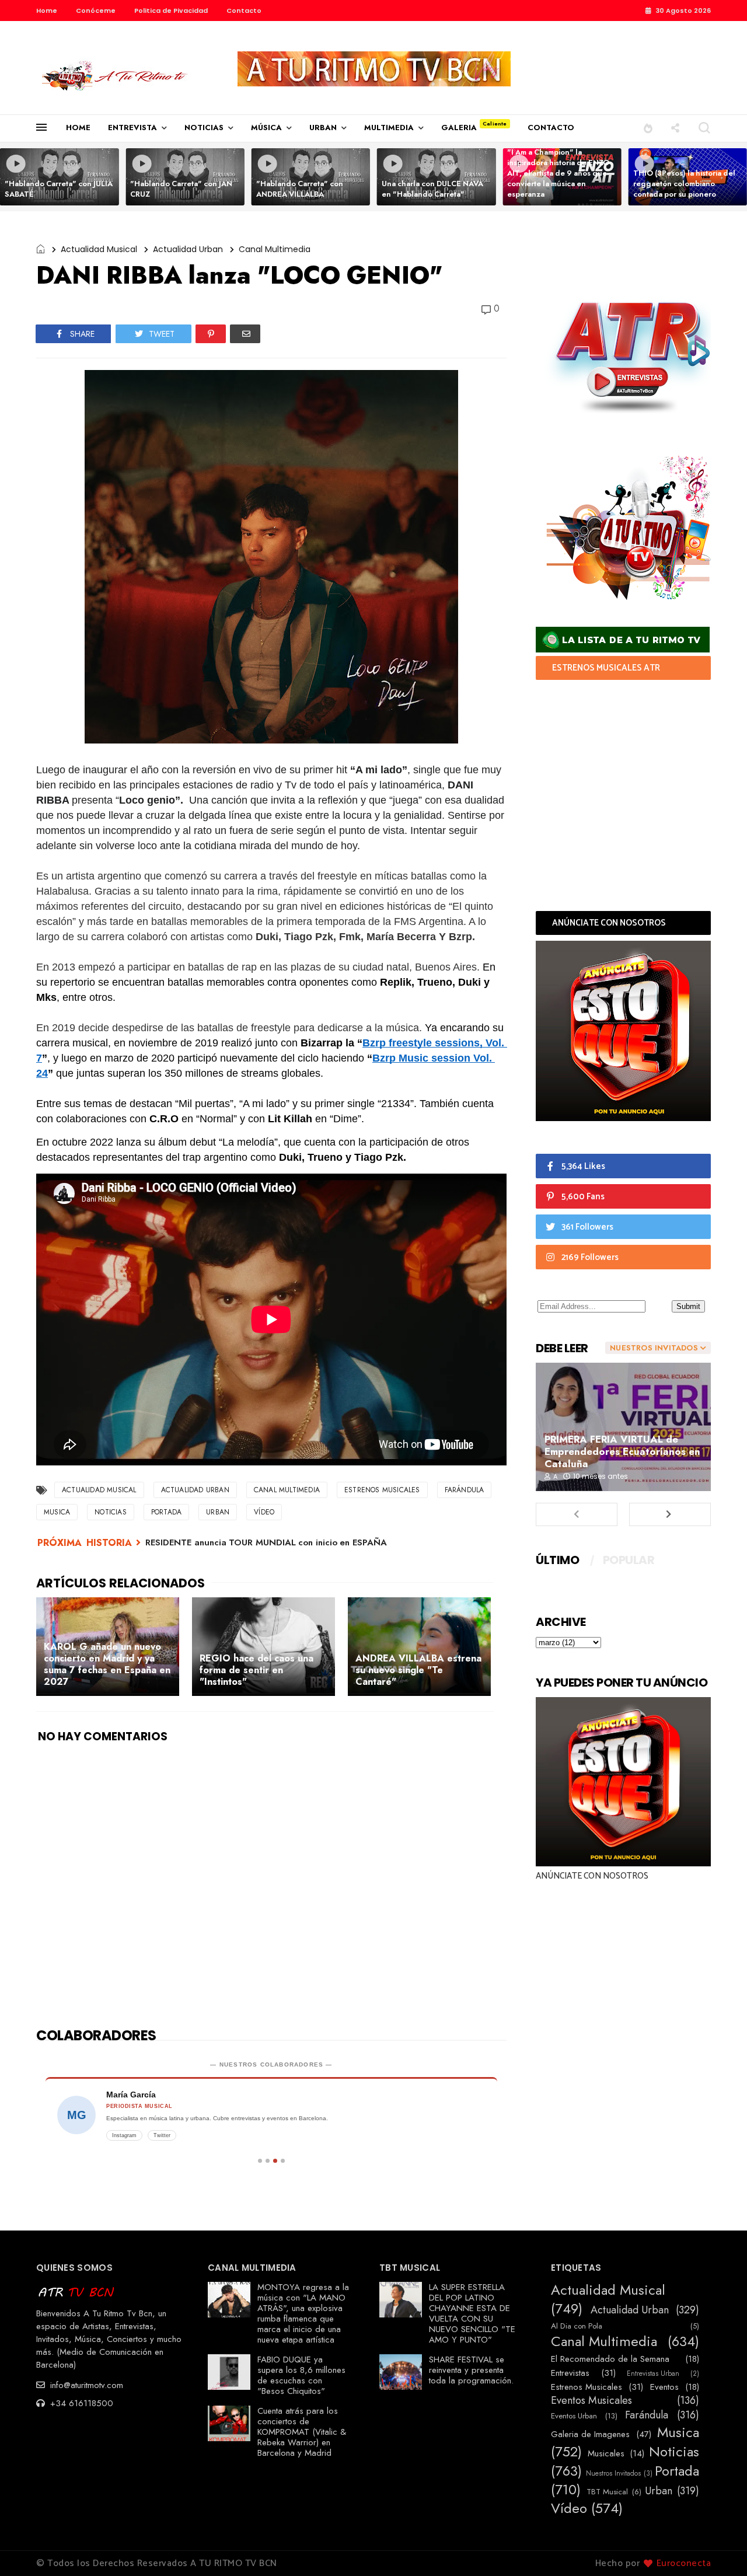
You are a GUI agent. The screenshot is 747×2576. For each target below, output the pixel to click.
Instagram (124, 2135)
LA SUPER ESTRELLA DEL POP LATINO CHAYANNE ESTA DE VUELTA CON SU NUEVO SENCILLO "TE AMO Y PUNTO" (472, 2313)
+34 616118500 (80, 2403)
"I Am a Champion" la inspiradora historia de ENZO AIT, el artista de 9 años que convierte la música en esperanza (558, 173)
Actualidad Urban (188, 249)
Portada (166, 1512)
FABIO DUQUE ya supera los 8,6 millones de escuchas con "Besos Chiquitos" (301, 2375)
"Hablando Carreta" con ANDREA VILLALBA (300, 189)
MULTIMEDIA (389, 128)
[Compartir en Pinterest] (211, 334)
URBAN (323, 128)
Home (47, 11)
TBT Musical (607, 2492)
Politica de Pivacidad (171, 11)
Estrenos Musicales (382, 1490)
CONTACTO (551, 128)
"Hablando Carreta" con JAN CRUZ (181, 189)
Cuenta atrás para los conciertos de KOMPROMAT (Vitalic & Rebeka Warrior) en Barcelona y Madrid (302, 2432)
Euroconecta (684, 2563)
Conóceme (96, 11)
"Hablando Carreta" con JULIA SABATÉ (59, 189)
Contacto (244, 11)
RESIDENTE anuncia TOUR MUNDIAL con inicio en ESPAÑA (266, 1542)
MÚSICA (266, 128)
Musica (57, 1512)
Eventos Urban (574, 2416)
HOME (78, 128)
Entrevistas (570, 2373)
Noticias (111, 1512)
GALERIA (459, 128)
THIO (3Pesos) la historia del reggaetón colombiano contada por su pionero (684, 184)
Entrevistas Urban (653, 2373)
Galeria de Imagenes (590, 2434)
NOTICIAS (204, 128)
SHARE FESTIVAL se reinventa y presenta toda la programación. (471, 2370)
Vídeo (264, 1512)
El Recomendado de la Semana (610, 2359)
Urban (218, 1512)
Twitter (162, 2135)
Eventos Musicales (591, 2401)
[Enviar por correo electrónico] (245, 334)
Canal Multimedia (275, 249)
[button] (648, 128)
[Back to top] (718, 2548)
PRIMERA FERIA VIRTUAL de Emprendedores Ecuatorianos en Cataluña (622, 1451)
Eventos (664, 2387)
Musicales (606, 2453)
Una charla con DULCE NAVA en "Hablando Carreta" (432, 189)
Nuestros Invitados (613, 2473)
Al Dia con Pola (577, 2326)
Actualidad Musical (99, 249)
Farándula (465, 1490)
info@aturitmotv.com (85, 2385)
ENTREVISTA (132, 128)
